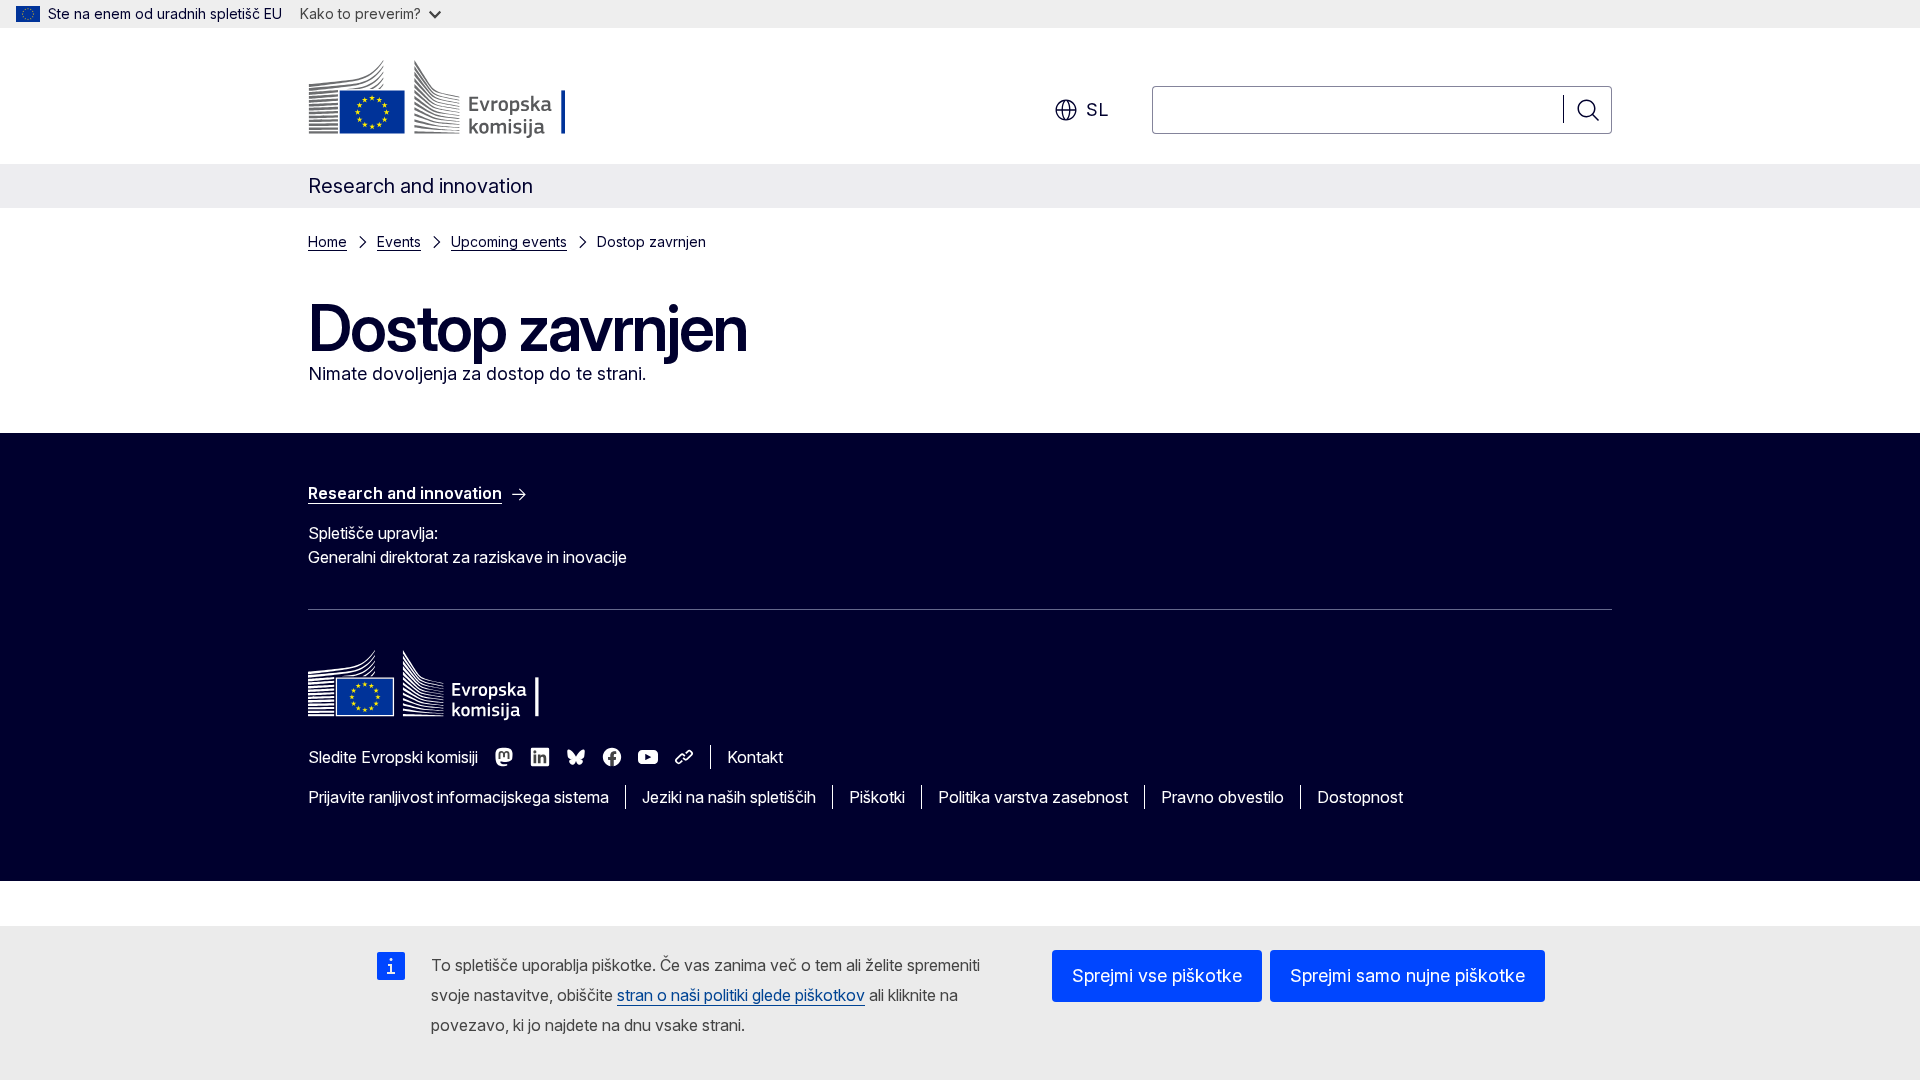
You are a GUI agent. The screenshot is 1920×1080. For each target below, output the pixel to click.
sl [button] (1097, 109)
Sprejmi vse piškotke (1157, 975)
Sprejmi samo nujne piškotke (1407, 975)
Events (399, 241)
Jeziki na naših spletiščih (729, 797)
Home (327, 241)
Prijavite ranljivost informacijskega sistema (458, 797)
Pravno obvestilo (1222, 797)
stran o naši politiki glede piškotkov (741, 995)
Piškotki (877, 797)
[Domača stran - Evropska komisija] (469, 100)
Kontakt (755, 757)
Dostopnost (1360, 797)
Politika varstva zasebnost (1033, 797)
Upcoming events (509, 241)
